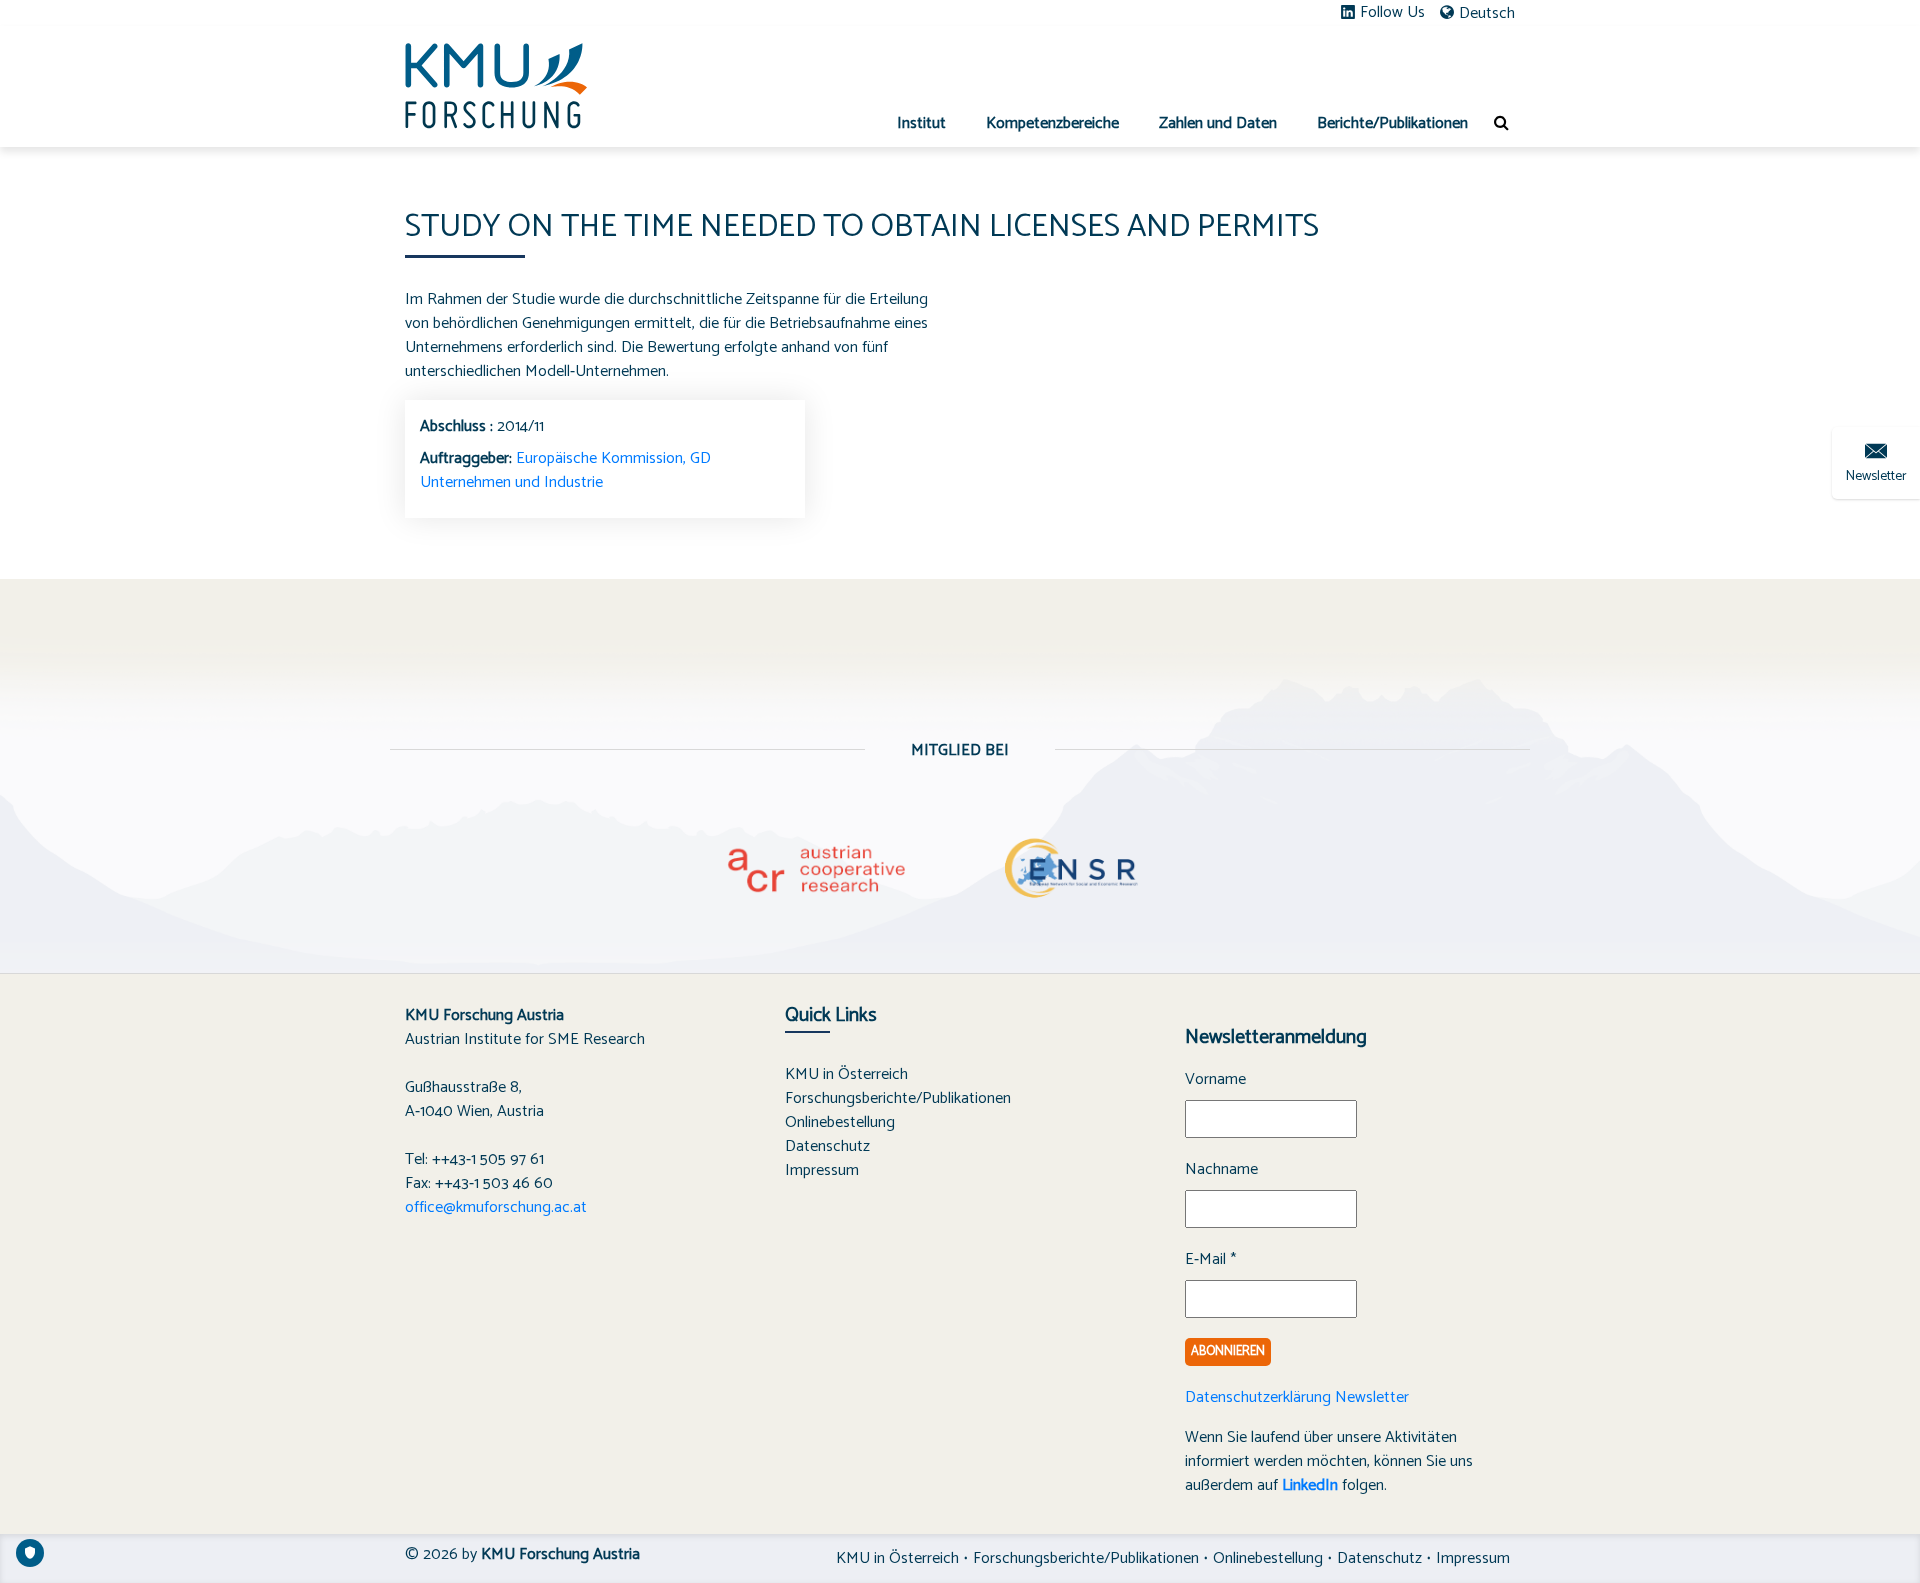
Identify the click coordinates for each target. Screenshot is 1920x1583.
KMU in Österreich (846, 1074)
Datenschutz (827, 1146)
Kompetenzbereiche (1052, 123)
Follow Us (1392, 13)
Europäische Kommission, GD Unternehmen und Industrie (565, 470)
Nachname (1221, 1170)
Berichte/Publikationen (1392, 123)
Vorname (1215, 1080)
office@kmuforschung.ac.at (496, 1207)
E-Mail (1210, 1260)
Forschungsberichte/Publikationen (898, 1098)
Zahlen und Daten (1218, 123)
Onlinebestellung (840, 1122)
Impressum (822, 1170)
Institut (921, 123)
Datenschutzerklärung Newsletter (1297, 1397)
